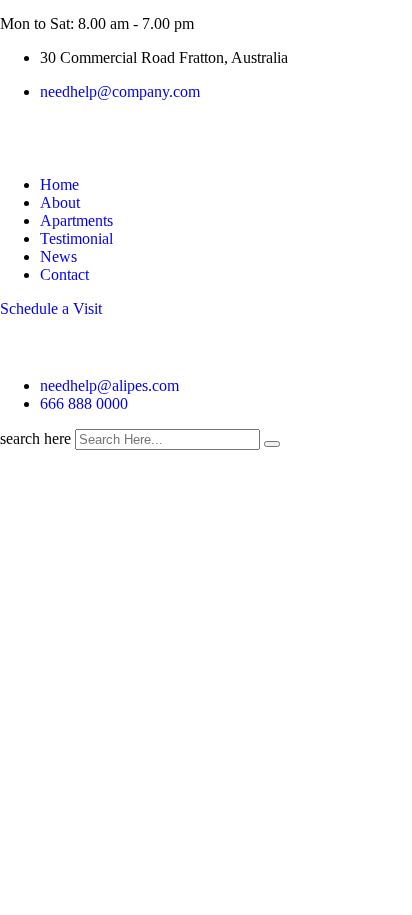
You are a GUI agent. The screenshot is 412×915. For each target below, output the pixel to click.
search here (35, 438)
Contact (64, 274)
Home (59, 184)
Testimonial (76, 238)
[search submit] (272, 444)
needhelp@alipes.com (109, 385)
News (58, 256)
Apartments (76, 220)
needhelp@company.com (120, 91)
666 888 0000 (84, 403)
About (60, 202)
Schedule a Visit (51, 308)
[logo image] (19, 351)
